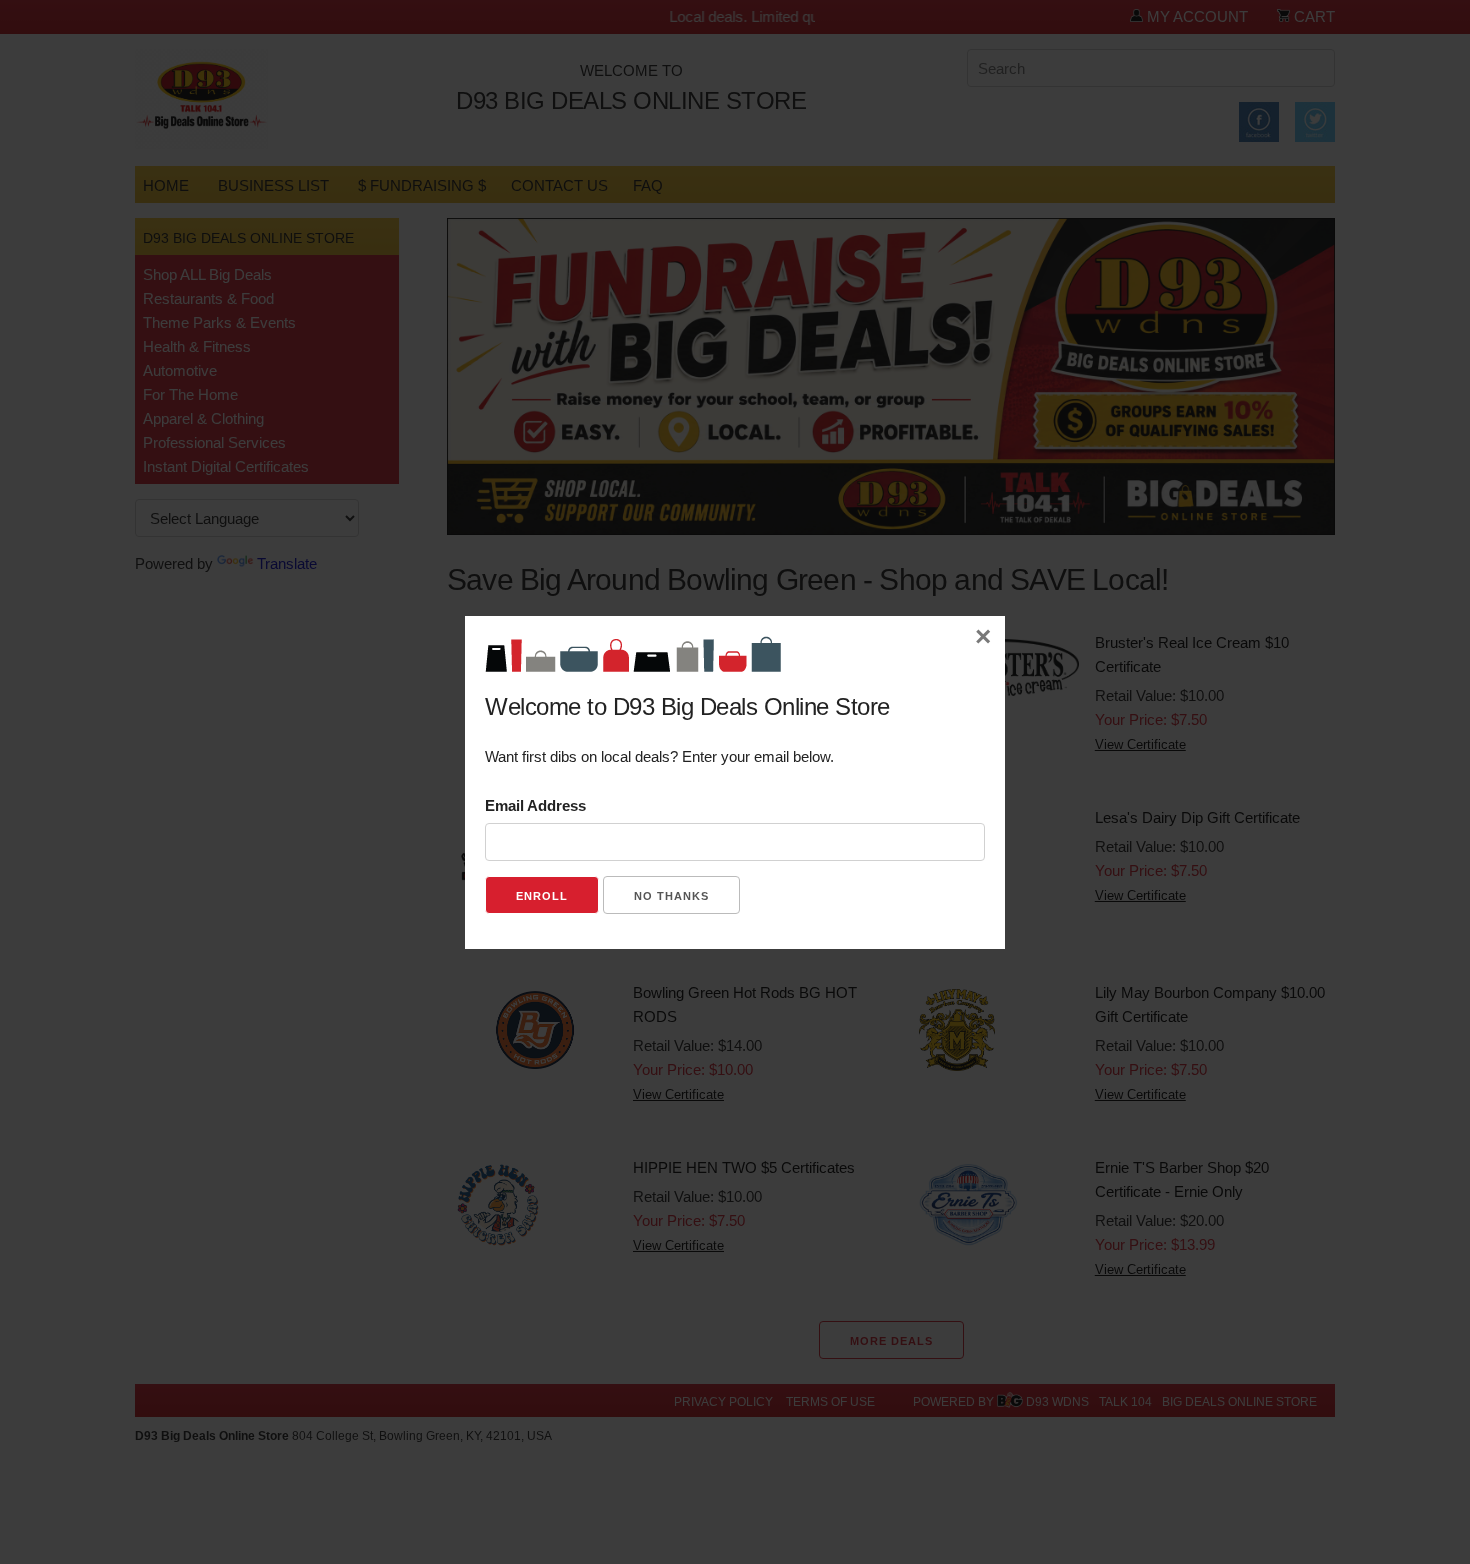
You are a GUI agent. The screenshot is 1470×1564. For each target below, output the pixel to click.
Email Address (535, 805)
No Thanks (671, 896)
